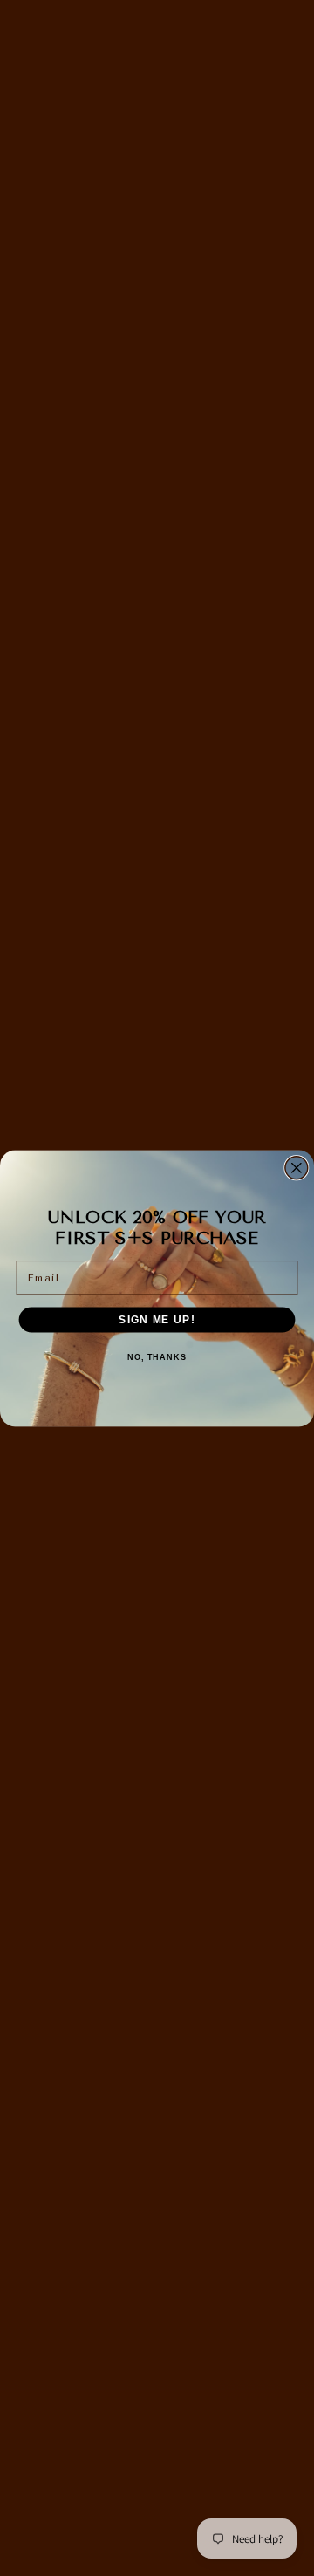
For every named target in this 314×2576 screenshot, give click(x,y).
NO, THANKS (157, 1357)
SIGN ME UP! (157, 1319)
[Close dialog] (297, 1167)
